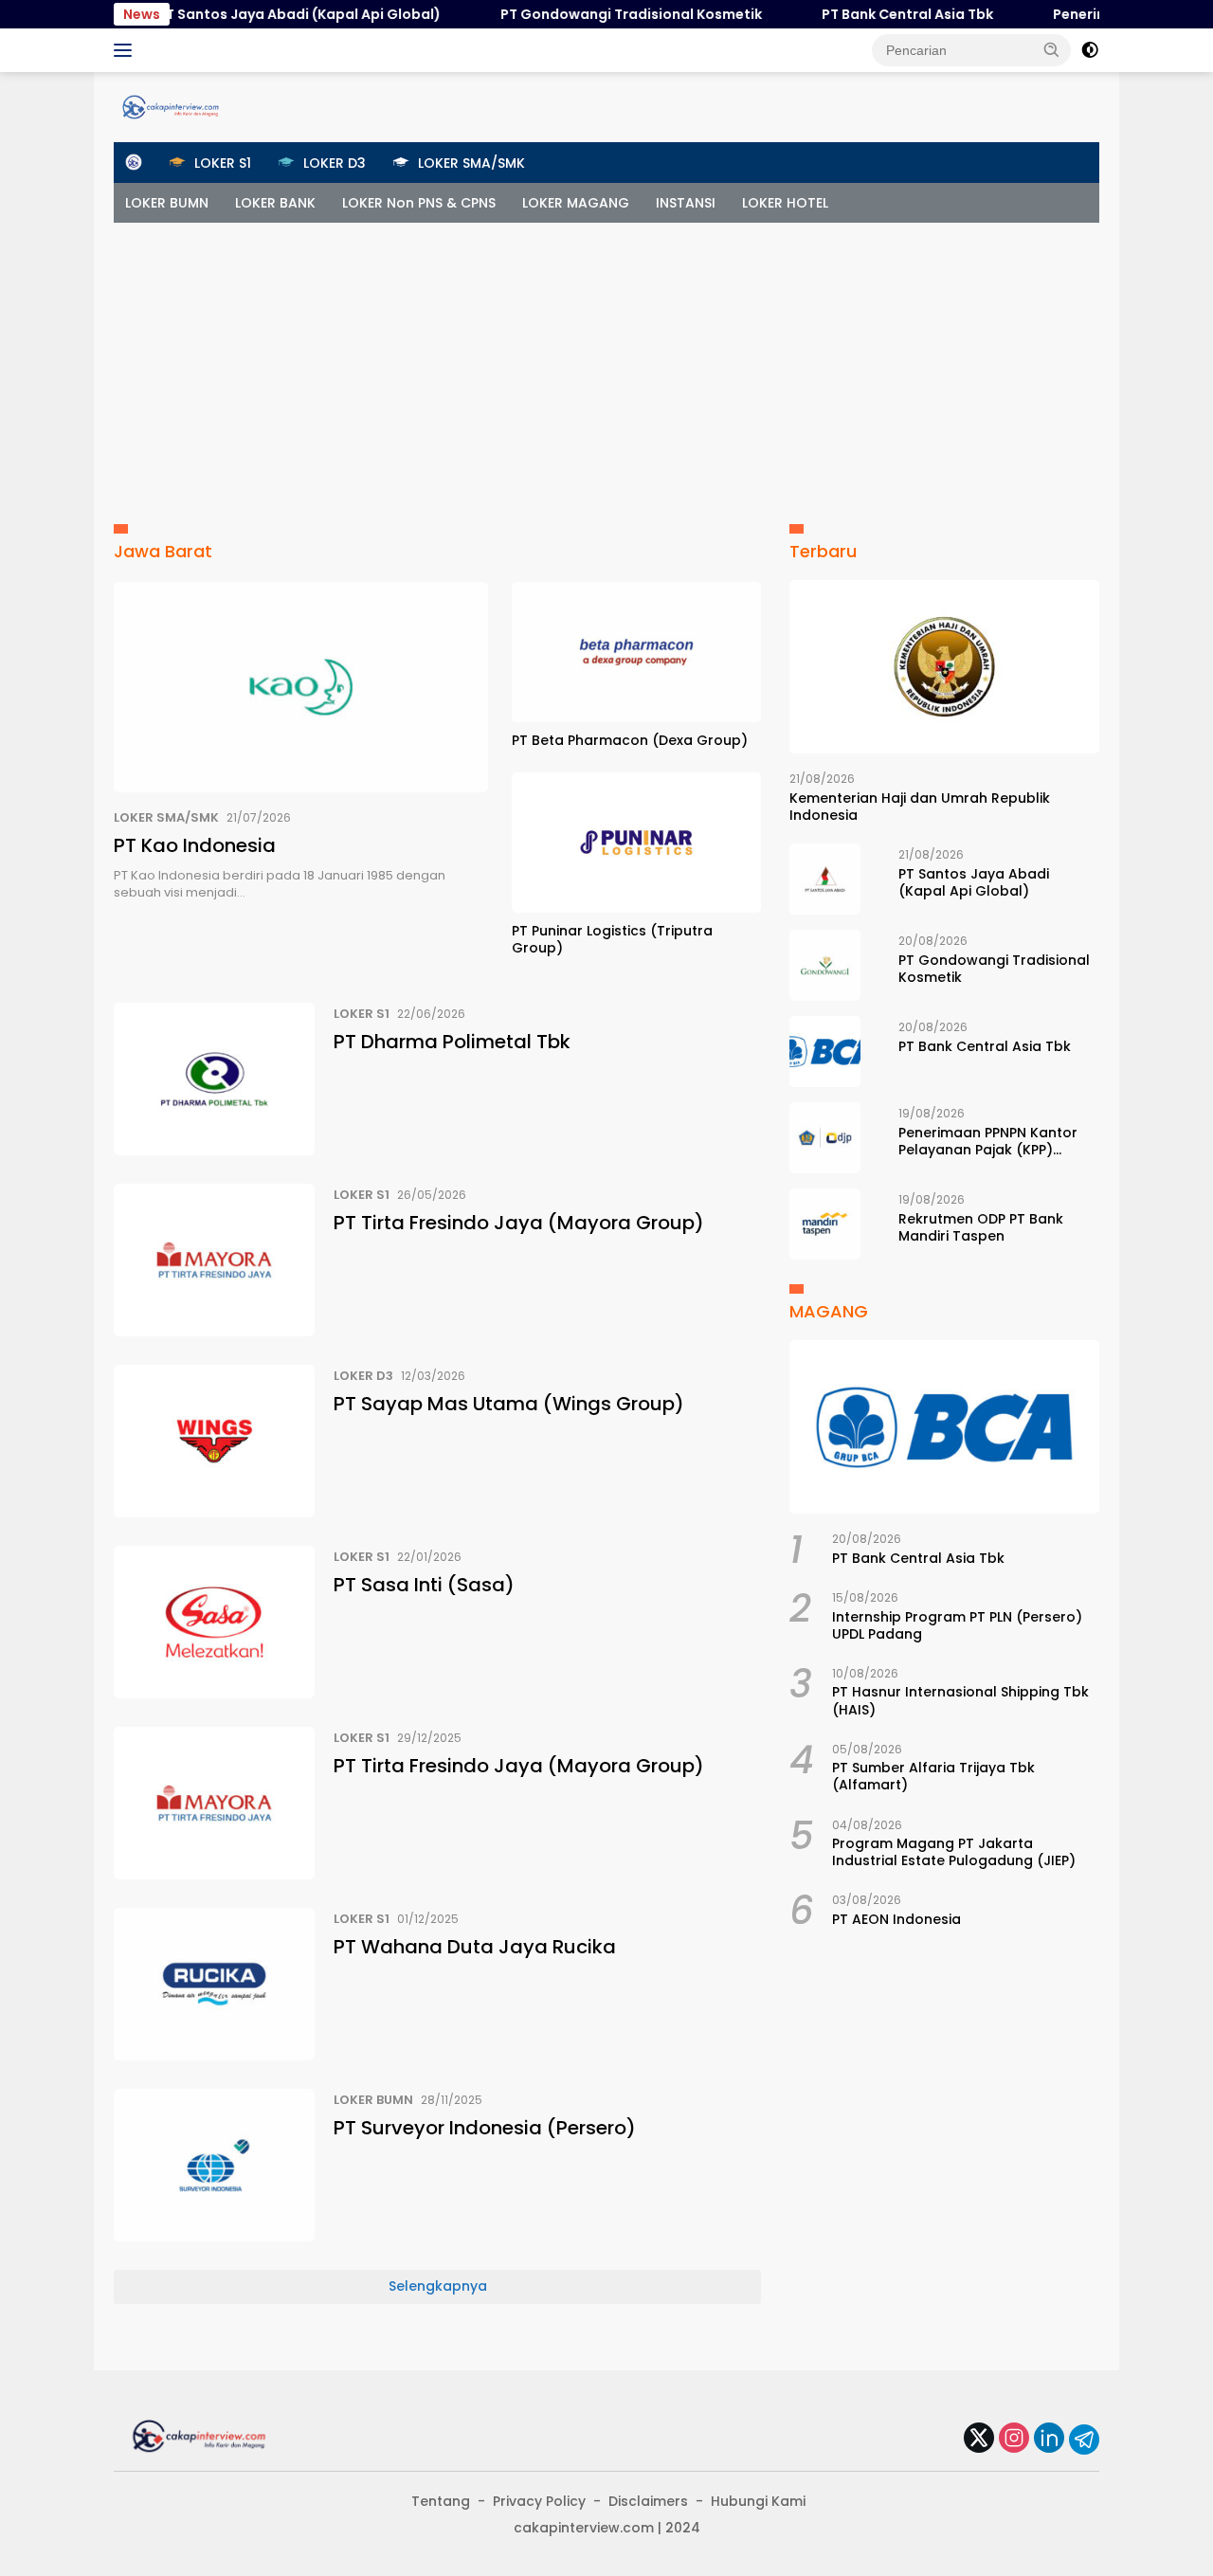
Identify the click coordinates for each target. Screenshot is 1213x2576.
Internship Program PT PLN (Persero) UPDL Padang (957, 1625)
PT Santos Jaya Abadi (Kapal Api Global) (262, 14)
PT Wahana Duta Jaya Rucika (475, 1947)
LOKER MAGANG (576, 203)
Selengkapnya (438, 2286)
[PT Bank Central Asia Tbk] (825, 1052)
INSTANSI (686, 203)
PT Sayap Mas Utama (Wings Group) (509, 1404)
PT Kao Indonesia (195, 845)
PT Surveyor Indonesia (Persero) (485, 2128)
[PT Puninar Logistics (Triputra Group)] (636, 843)
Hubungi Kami (758, 2501)
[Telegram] (1084, 2440)
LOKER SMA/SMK (166, 817)
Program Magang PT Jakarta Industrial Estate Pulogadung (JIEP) (954, 1852)
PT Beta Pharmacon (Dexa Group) (630, 740)
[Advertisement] (606, 365)
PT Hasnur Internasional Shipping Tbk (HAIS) (960, 1700)
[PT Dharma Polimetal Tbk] (214, 1079)
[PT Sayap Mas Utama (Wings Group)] (214, 1441)
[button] (1052, 49)
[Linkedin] (1049, 2439)
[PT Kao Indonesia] (301, 687)
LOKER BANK (275, 203)
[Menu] (127, 50)
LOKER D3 (363, 1376)
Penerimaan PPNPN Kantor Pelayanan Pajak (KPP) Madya (988, 1141)
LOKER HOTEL (785, 203)
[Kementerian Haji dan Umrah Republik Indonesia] (944, 667)
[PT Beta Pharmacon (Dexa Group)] (636, 652)
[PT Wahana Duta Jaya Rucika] (214, 1984)
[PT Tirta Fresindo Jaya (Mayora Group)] (214, 1260)
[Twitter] (979, 2439)
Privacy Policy (539, 2501)
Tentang (441, 2501)
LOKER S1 (362, 1014)
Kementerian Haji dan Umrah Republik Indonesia (920, 807)
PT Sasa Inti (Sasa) (424, 1585)
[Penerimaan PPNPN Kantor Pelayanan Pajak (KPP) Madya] (825, 1138)
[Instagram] (1014, 2439)
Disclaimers (648, 2501)
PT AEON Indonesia (896, 1919)
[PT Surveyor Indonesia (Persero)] (214, 2165)
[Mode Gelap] (1090, 50)
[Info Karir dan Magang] (171, 106)
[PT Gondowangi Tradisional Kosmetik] (825, 965)
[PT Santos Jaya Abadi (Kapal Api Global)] (825, 879)
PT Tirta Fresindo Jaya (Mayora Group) (519, 1223)
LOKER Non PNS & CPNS (419, 203)
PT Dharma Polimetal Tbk (452, 1042)
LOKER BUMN (167, 203)
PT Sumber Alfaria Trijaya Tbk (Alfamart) (933, 1776)
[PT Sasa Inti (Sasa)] (214, 1622)
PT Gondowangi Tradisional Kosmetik (594, 14)
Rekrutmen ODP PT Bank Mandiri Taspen (981, 1227)
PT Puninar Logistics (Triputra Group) (612, 939)
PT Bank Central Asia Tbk (870, 14)
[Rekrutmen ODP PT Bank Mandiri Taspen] (825, 1224)
